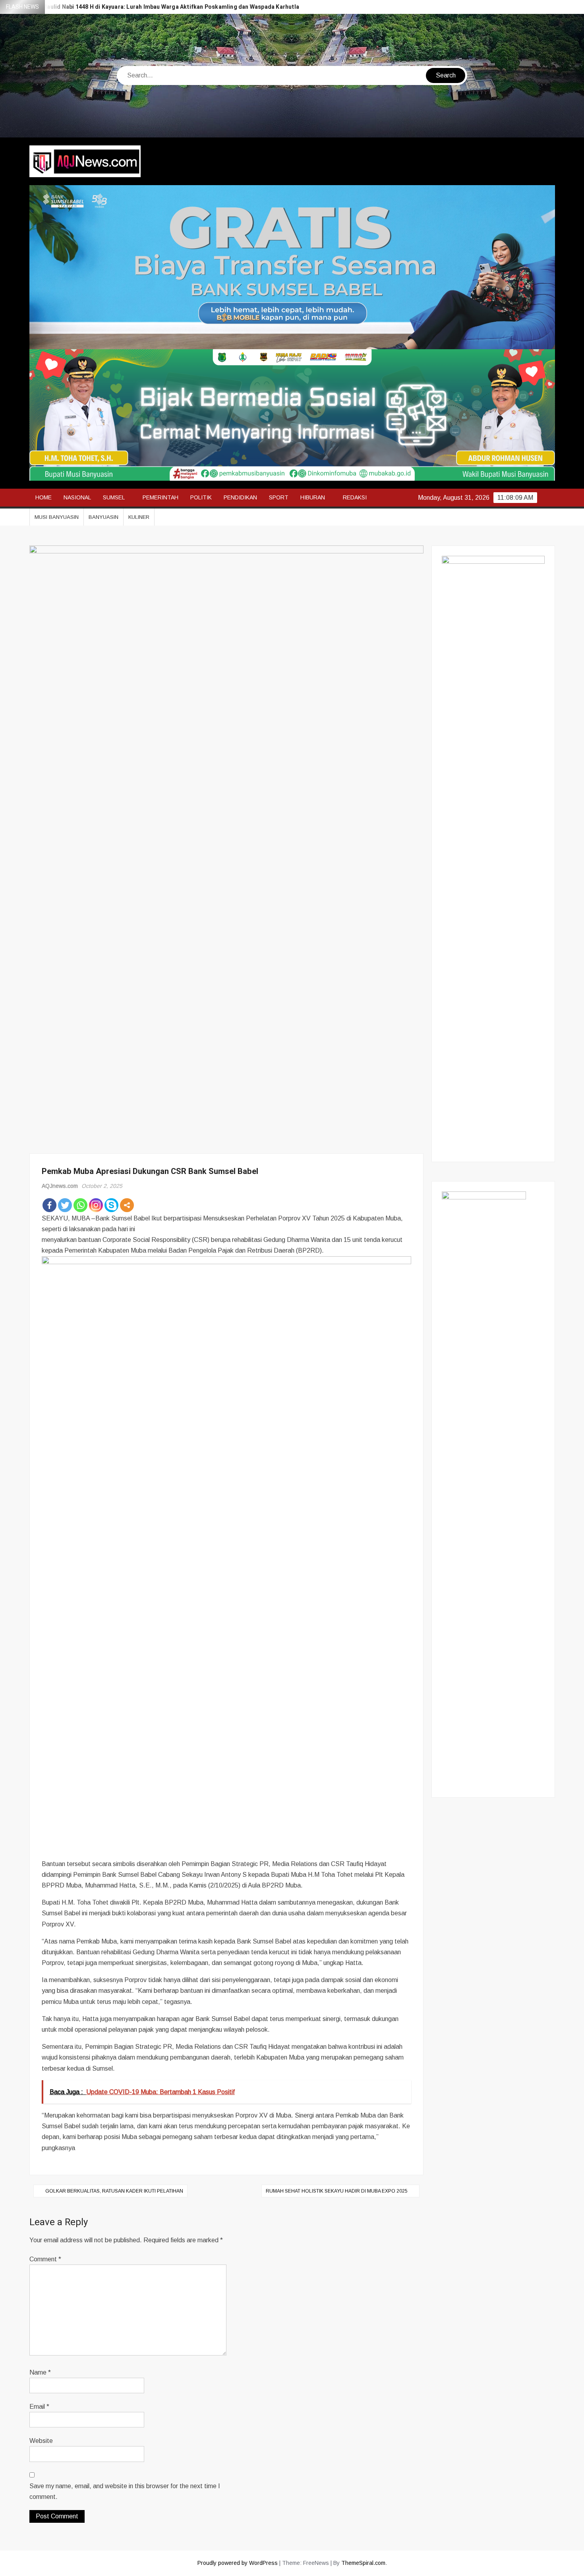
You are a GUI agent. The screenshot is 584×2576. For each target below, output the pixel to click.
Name (40, 2372)
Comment (45, 2259)
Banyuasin (103, 517)
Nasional (77, 497)
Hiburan (313, 497)
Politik (201, 497)
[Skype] (111, 1205)
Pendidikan (240, 497)
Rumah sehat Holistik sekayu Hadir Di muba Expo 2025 (337, 2191)
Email (39, 2407)
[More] (127, 1205)
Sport (279, 497)
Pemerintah (161, 497)
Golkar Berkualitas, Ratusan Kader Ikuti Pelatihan (114, 2191)
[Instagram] (96, 1205)
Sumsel (114, 497)
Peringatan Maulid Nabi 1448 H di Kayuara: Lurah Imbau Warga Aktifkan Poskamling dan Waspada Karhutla (155, 7)
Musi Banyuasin (57, 517)
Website (41, 2441)
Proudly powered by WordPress (238, 2563)
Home (44, 497)
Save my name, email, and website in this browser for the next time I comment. (125, 2491)
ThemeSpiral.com (363, 2563)
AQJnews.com (60, 1186)
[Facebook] (49, 1205)
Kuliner (139, 517)
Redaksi (355, 497)
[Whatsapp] (80, 1205)
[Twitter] (65, 1205)
